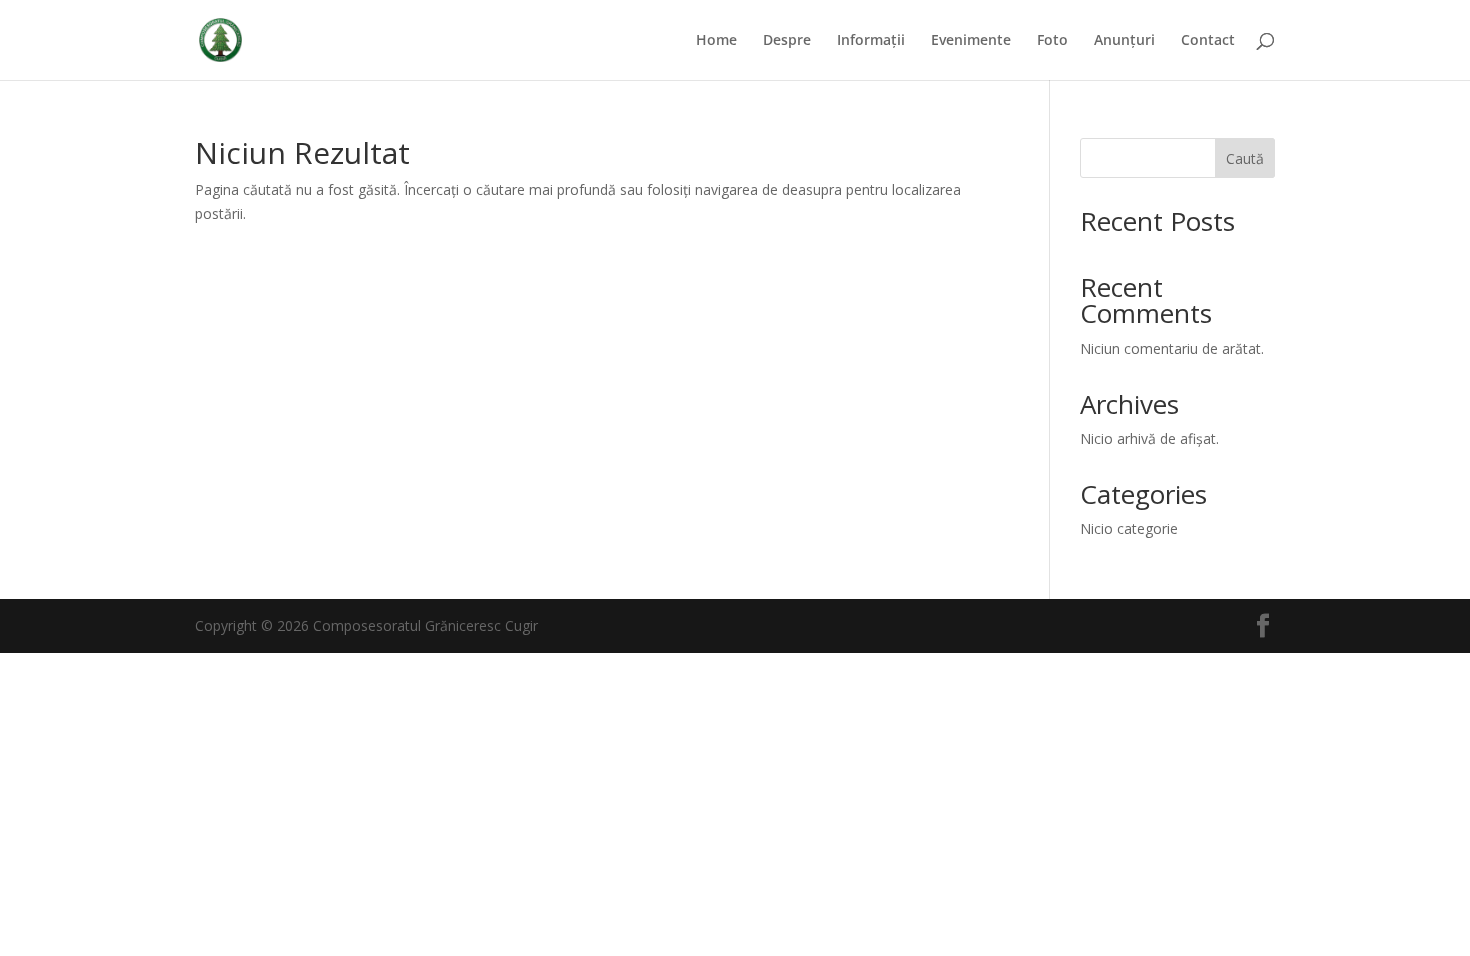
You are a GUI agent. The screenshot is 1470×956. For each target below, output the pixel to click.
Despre (787, 41)
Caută (1245, 158)
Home (716, 41)
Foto (1052, 41)
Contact (1208, 41)
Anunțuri (1124, 41)
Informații (871, 41)
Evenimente (971, 41)
